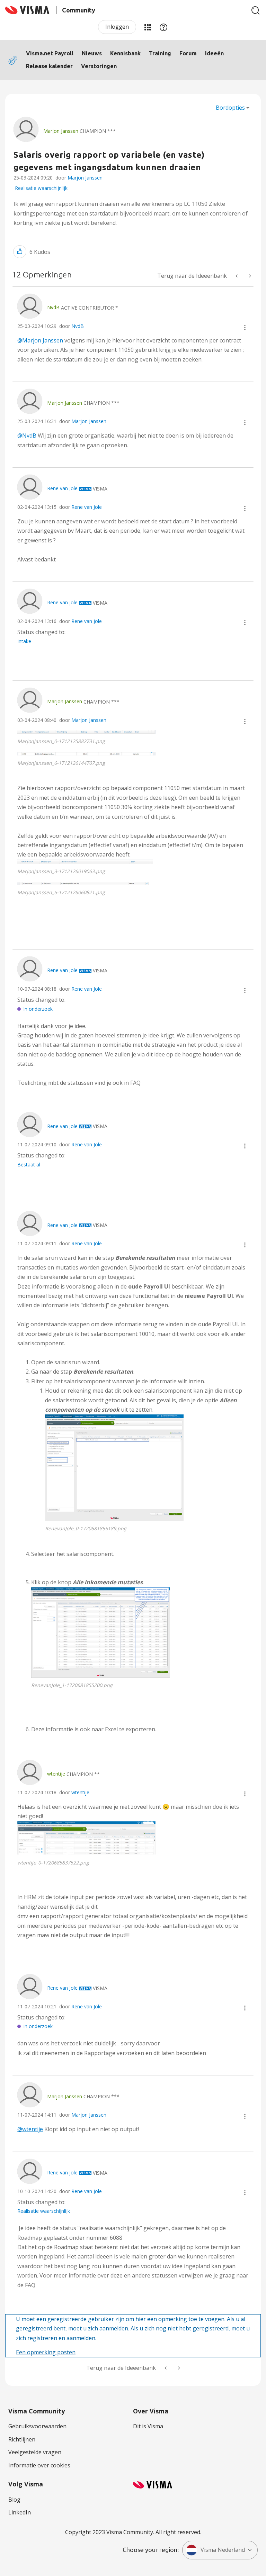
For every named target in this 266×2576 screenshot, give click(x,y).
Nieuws (92, 53)
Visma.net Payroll (50, 53)
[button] (20, 252)
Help (163, 27)
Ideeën (214, 53)
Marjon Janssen (85, 178)
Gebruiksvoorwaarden (37, 2426)
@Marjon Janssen (40, 340)
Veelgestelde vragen (35, 2452)
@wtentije (30, 2129)
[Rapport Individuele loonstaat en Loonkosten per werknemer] (237, 276)
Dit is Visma (148, 2426)
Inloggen (117, 27)
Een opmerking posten (46, 2352)
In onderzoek (38, 1009)
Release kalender (49, 66)
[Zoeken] (256, 10)
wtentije (80, 1792)
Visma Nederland (223, 2550)
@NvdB (27, 436)
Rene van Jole (87, 507)
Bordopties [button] (230, 108)
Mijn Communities (148, 27)
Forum (188, 53)
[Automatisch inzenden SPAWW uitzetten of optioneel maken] (249, 276)
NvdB (78, 326)
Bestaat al (29, 1165)
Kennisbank (125, 53)
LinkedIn (20, 2512)
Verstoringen (99, 66)
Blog (14, 2500)
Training (160, 53)
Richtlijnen (22, 2439)
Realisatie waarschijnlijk (41, 188)
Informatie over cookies (39, 2465)
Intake (24, 641)
